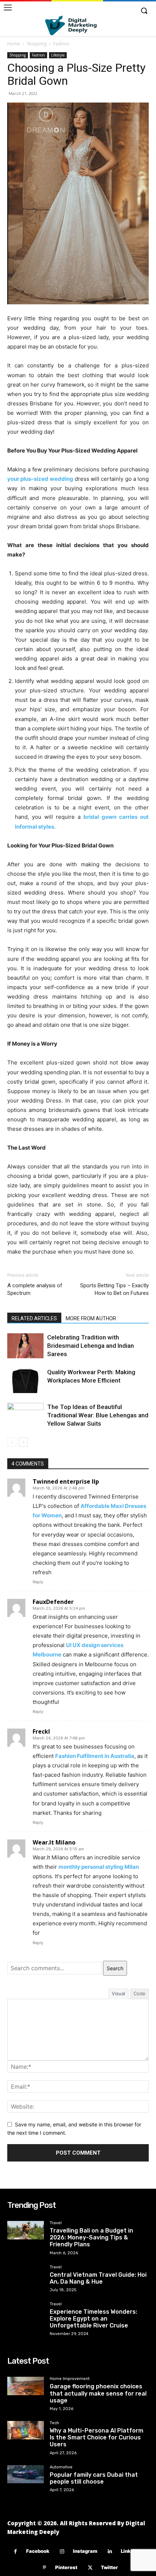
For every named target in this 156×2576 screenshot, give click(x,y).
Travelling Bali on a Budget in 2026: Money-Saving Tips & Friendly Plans (91, 2237)
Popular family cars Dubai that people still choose (94, 2478)
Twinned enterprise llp (66, 1481)
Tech (54, 2423)
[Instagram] (62, 2552)
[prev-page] (12, 1442)
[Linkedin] (110, 2552)
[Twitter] (90, 2568)
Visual (118, 1993)
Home (14, 44)
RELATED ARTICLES (34, 1318)
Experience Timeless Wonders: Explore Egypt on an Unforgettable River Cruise (93, 2319)
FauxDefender (53, 1602)
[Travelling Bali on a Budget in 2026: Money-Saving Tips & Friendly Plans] (26, 2230)
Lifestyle (58, 55)
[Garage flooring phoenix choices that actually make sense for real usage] (26, 2386)
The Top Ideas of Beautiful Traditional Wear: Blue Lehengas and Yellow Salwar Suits (98, 1415)
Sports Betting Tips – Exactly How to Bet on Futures (114, 1289)
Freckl (41, 1731)
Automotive (61, 2467)
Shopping (37, 44)
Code (139, 1993)
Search (115, 1968)
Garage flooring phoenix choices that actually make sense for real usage (98, 2393)
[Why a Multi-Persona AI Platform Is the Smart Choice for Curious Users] (26, 2430)
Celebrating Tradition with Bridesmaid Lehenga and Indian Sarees (91, 1346)
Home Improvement (70, 2379)
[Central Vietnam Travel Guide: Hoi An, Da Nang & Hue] (26, 2274)
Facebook (38, 2551)
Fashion (61, 44)
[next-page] (23, 1442)
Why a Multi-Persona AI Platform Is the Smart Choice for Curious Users (97, 2437)
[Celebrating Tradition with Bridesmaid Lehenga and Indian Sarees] (25, 1346)
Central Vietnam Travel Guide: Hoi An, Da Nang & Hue (98, 2278)
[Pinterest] (44, 2568)
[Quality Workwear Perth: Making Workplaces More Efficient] (25, 1381)
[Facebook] (15, 2552)
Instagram (85, 2551)
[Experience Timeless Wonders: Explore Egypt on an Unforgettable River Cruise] (26, 2311)
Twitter (109, 2567)
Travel (56, 2223)
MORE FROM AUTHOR (91, 1318)
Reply (38, 1582)
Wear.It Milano (54, 1842)
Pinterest (66, 2567)
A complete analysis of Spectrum (35, 1289)
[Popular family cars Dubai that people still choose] (26, 2474)
